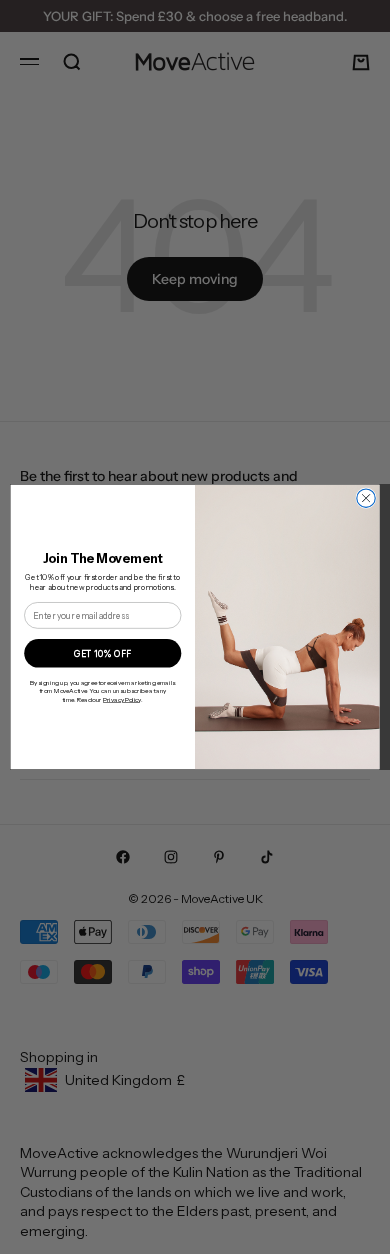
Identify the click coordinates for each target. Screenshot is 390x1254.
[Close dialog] (366, 498)
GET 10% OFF (102, 653)
